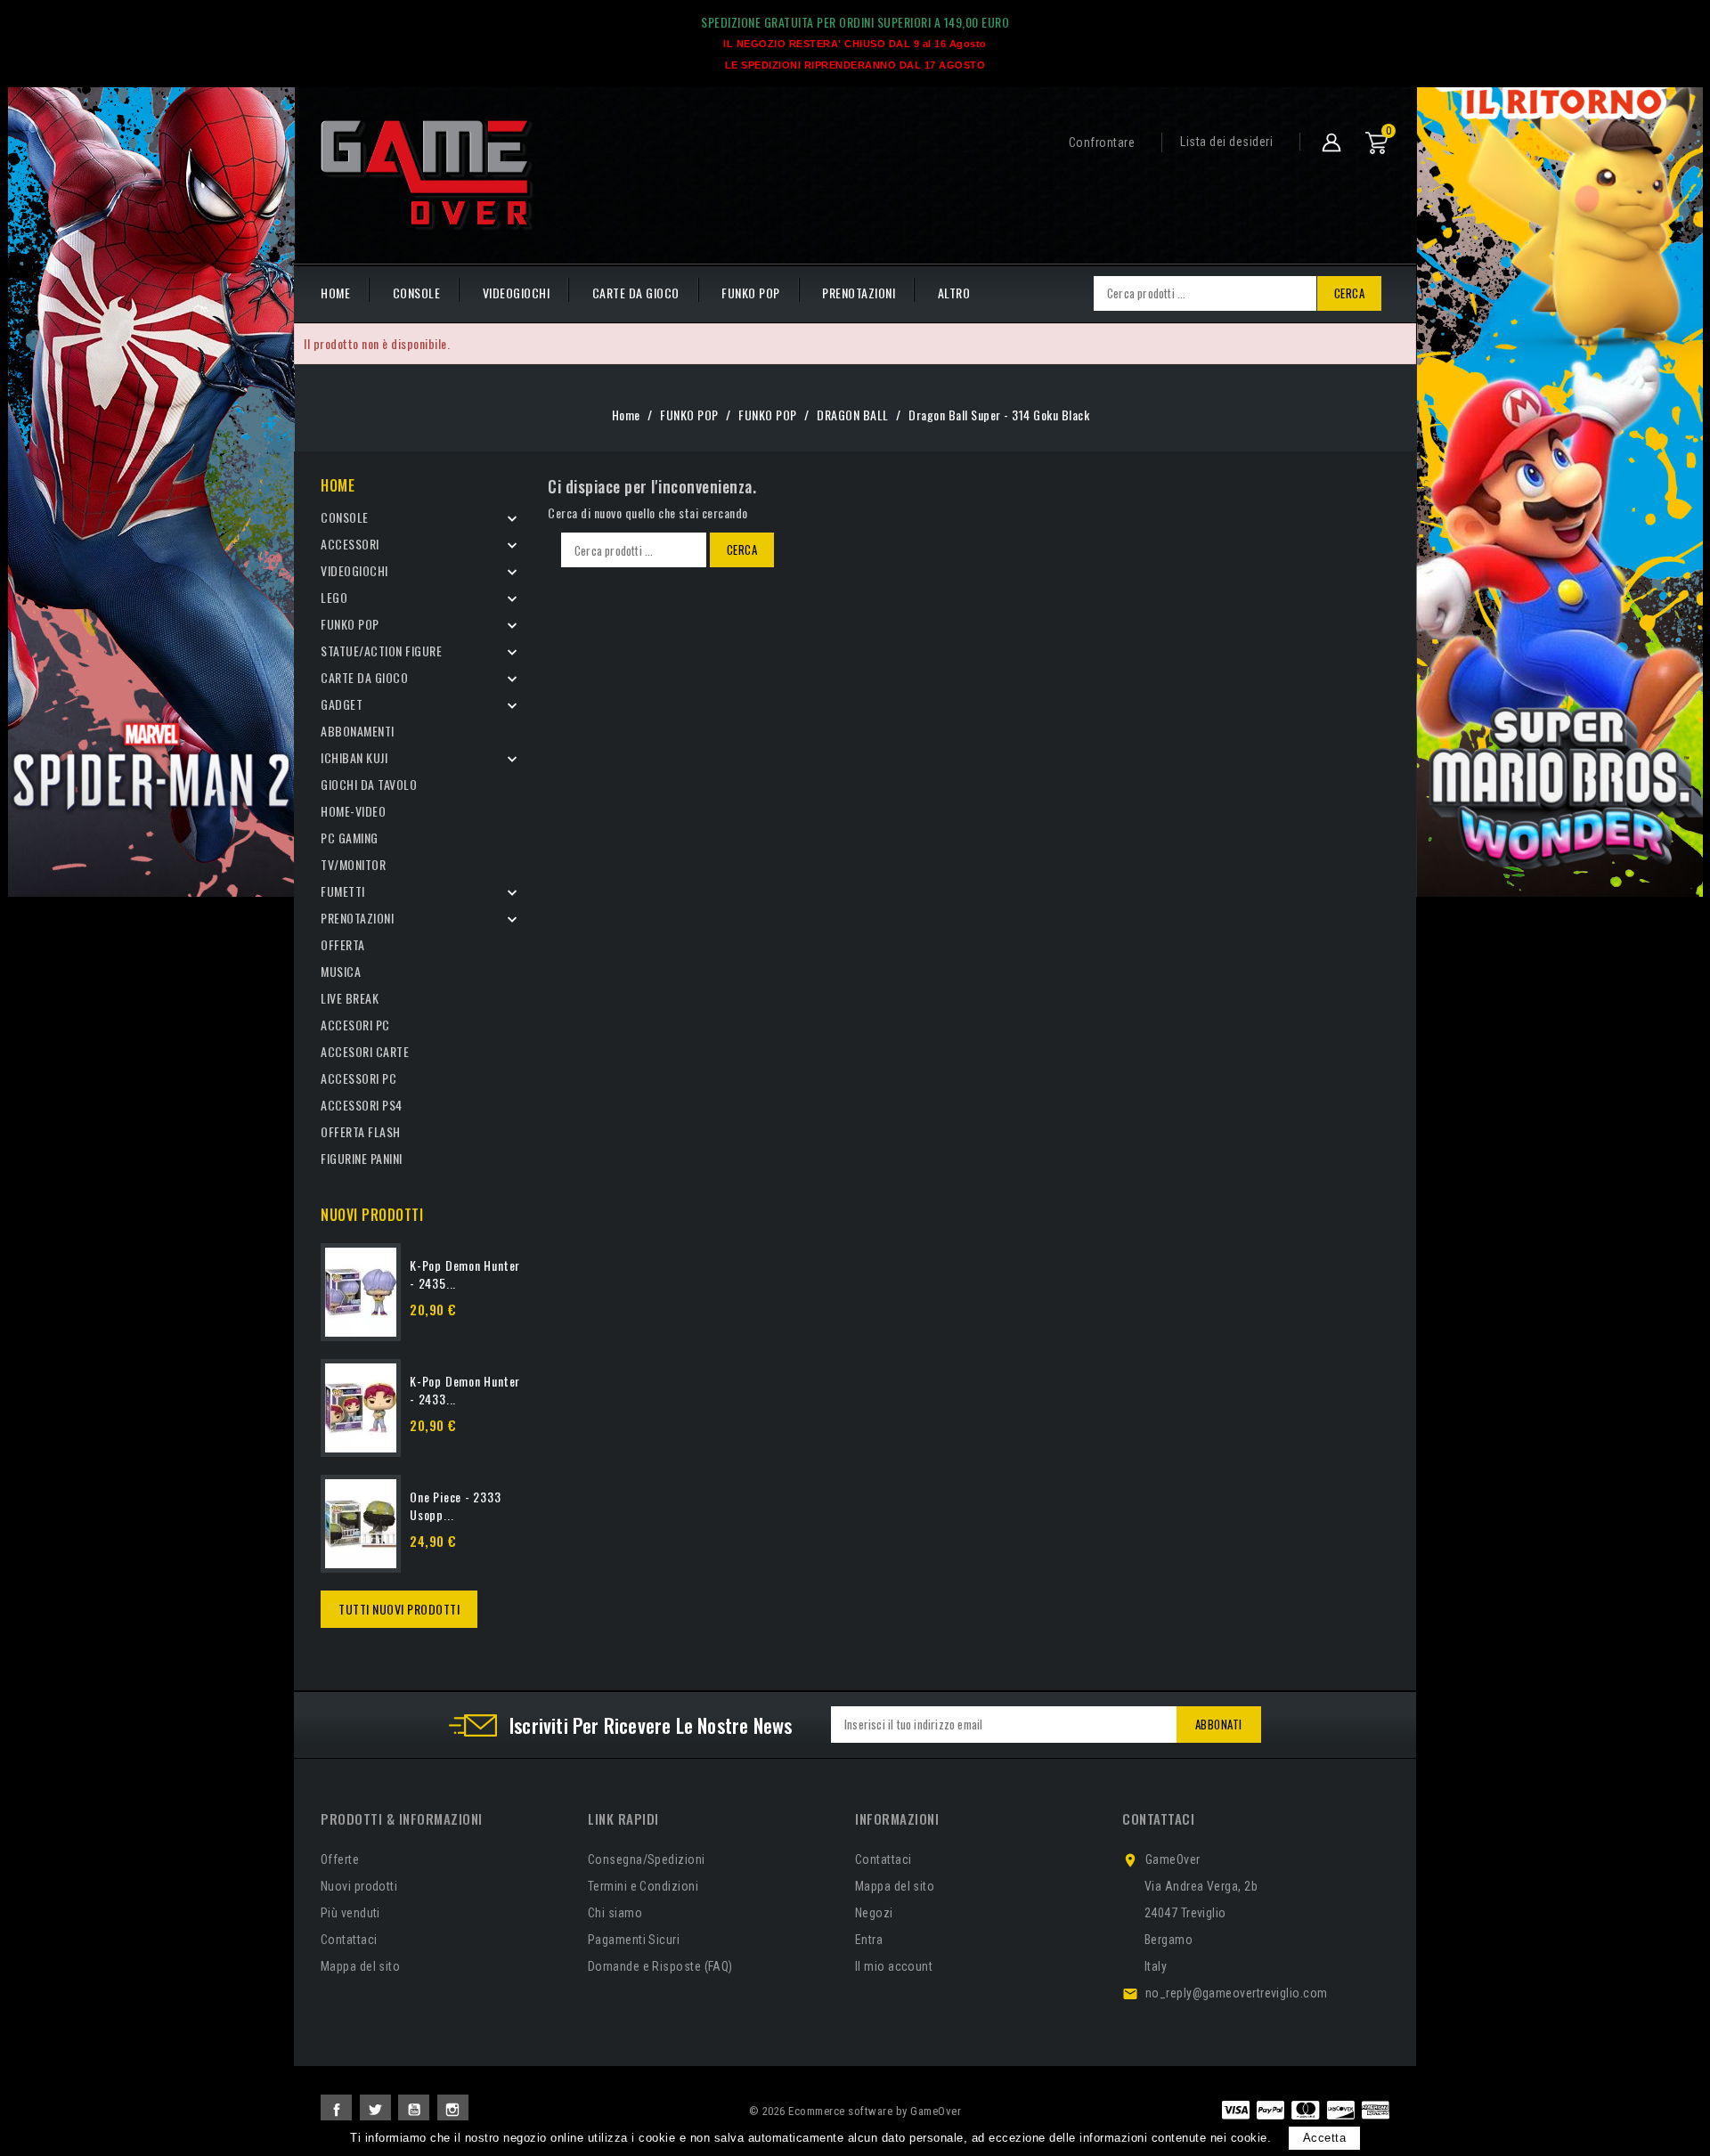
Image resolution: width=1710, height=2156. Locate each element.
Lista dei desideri (1226, 142)
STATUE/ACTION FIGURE (381, 651)
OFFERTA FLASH (361, 1131)
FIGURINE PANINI (362, 1158)
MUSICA (341, 971)
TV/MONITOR (353, 864)
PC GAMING (350, 838)
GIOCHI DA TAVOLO (369, 784)
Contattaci (349, 1940)
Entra (869, 1940)
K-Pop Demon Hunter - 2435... (465, 1274)
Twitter (375, 2110)
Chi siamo (615, 1913)
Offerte (340, 1859)
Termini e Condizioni (643, 1886)
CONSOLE (417, 293)
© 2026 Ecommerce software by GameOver (855, 2111)
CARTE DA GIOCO (636, 293)
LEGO (334, 597)
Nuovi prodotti (359, 1886)
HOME (335, 293)
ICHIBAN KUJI (354, 757)
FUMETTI (343, 891)
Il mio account (894, 1966)
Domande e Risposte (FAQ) (660, 1966)
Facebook (336, 2110)
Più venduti (350, 1913)
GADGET (342, 704)
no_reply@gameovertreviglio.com (1237, 1993)
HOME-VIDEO (353, 811)
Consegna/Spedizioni (647, 1859)
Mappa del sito (360, 1966)
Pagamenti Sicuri (634, 1940)
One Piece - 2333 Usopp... (456, 1505)
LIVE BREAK (350, 998)
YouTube (414, 2110)
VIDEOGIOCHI (517, 293)
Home (338, 485)
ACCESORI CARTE (365, 1051)
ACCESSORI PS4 (362, 1105)
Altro (954, 293)
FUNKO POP (751, 293)
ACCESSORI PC (358, 1078)
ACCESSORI (350, 544)
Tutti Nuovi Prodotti (399, 1609)
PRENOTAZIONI (859, 293)
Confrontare (1102, 142)
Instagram (453, 2110)
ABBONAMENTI (358, 731)
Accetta (1325, 2138)
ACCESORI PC (355, 1025)
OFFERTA (343, 944)
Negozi (874, 1913)
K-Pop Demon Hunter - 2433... (465, 1390)
